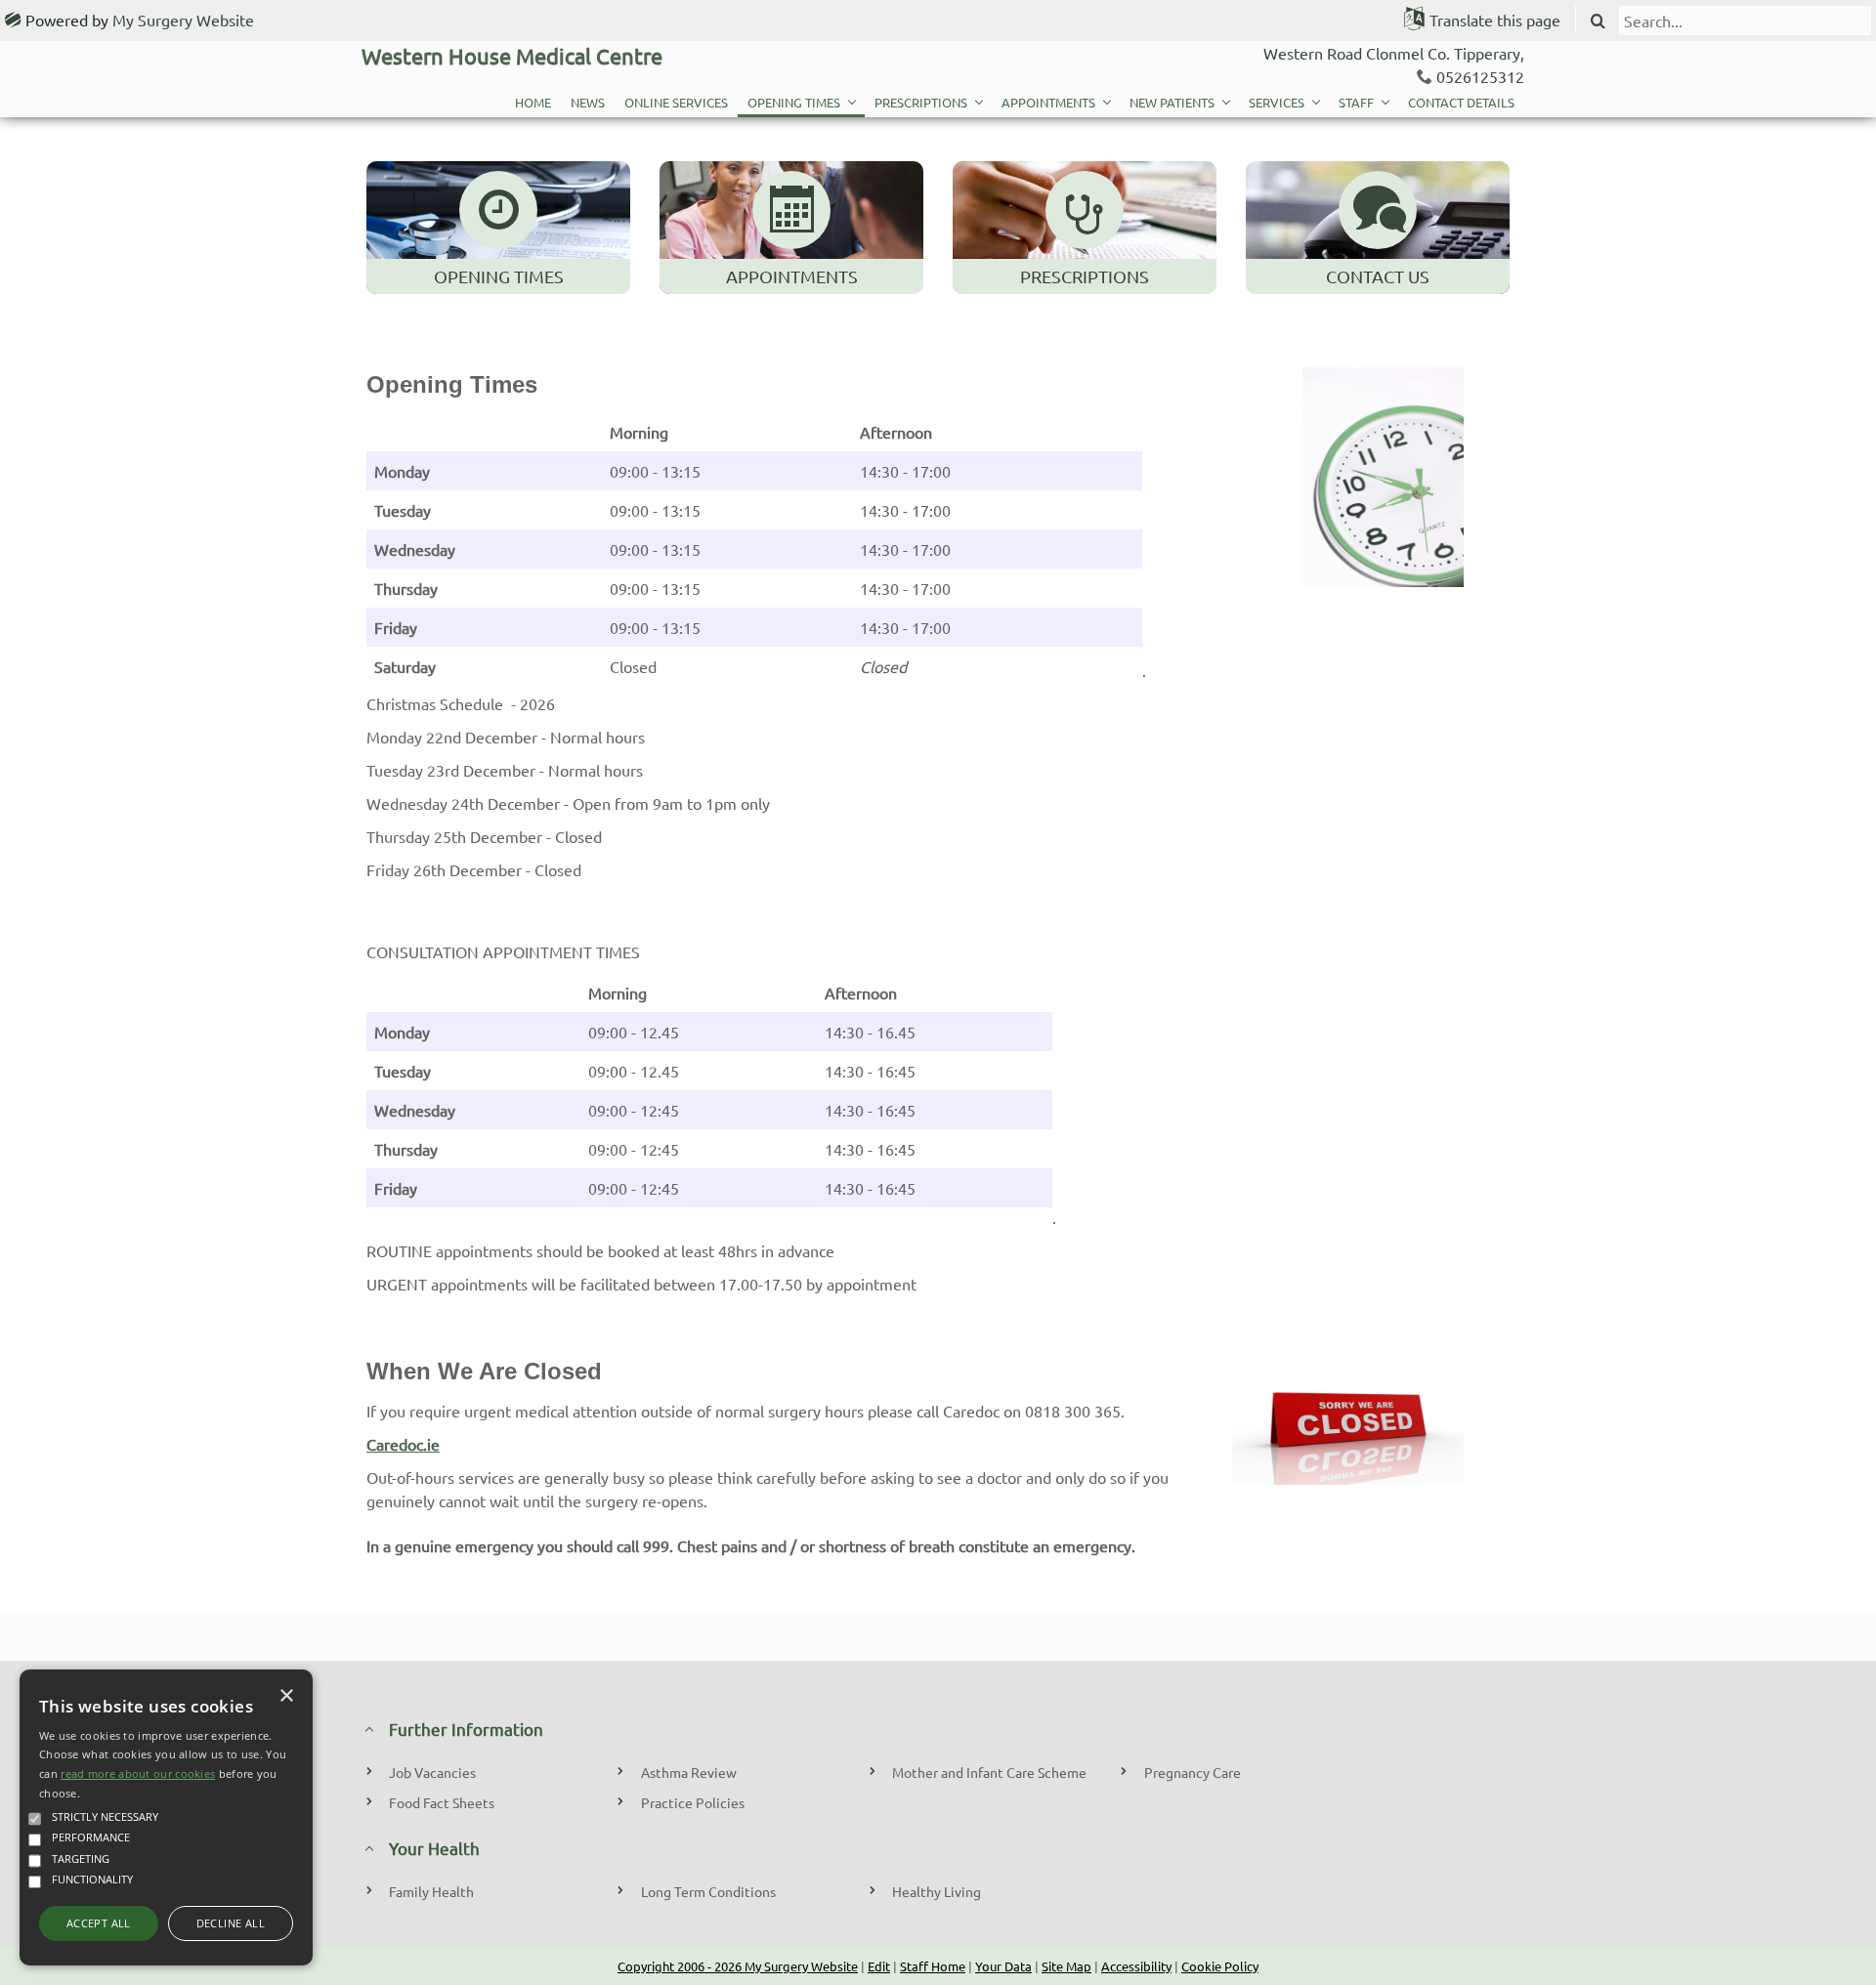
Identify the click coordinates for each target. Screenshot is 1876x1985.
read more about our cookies (138, 1774)
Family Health (431, 1891)
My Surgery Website (183, 20)
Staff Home (933, 1966)
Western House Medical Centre (512, 56)
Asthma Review (689, 1772)
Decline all (231, 1923)
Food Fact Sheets (442, 1802)
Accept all (99, 1923)
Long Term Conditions (708, 1891)
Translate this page (1495, 20)
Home (533, 102)
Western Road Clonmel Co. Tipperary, (1394, 53)
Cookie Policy (1220, 1966)
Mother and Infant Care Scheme (989, 1772)
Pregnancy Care (1193, 1772)
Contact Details (1461, 102)
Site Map (1066, 1966)
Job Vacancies (432, 1772)
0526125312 (1480, 76)
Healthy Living (937, 1891)
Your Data (1003, 1966)
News (588, 102)
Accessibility (1136, 1966)
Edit (879, 1966)
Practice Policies (693, 1802)
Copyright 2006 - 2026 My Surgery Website (738, 1966)
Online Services (676, 102)
